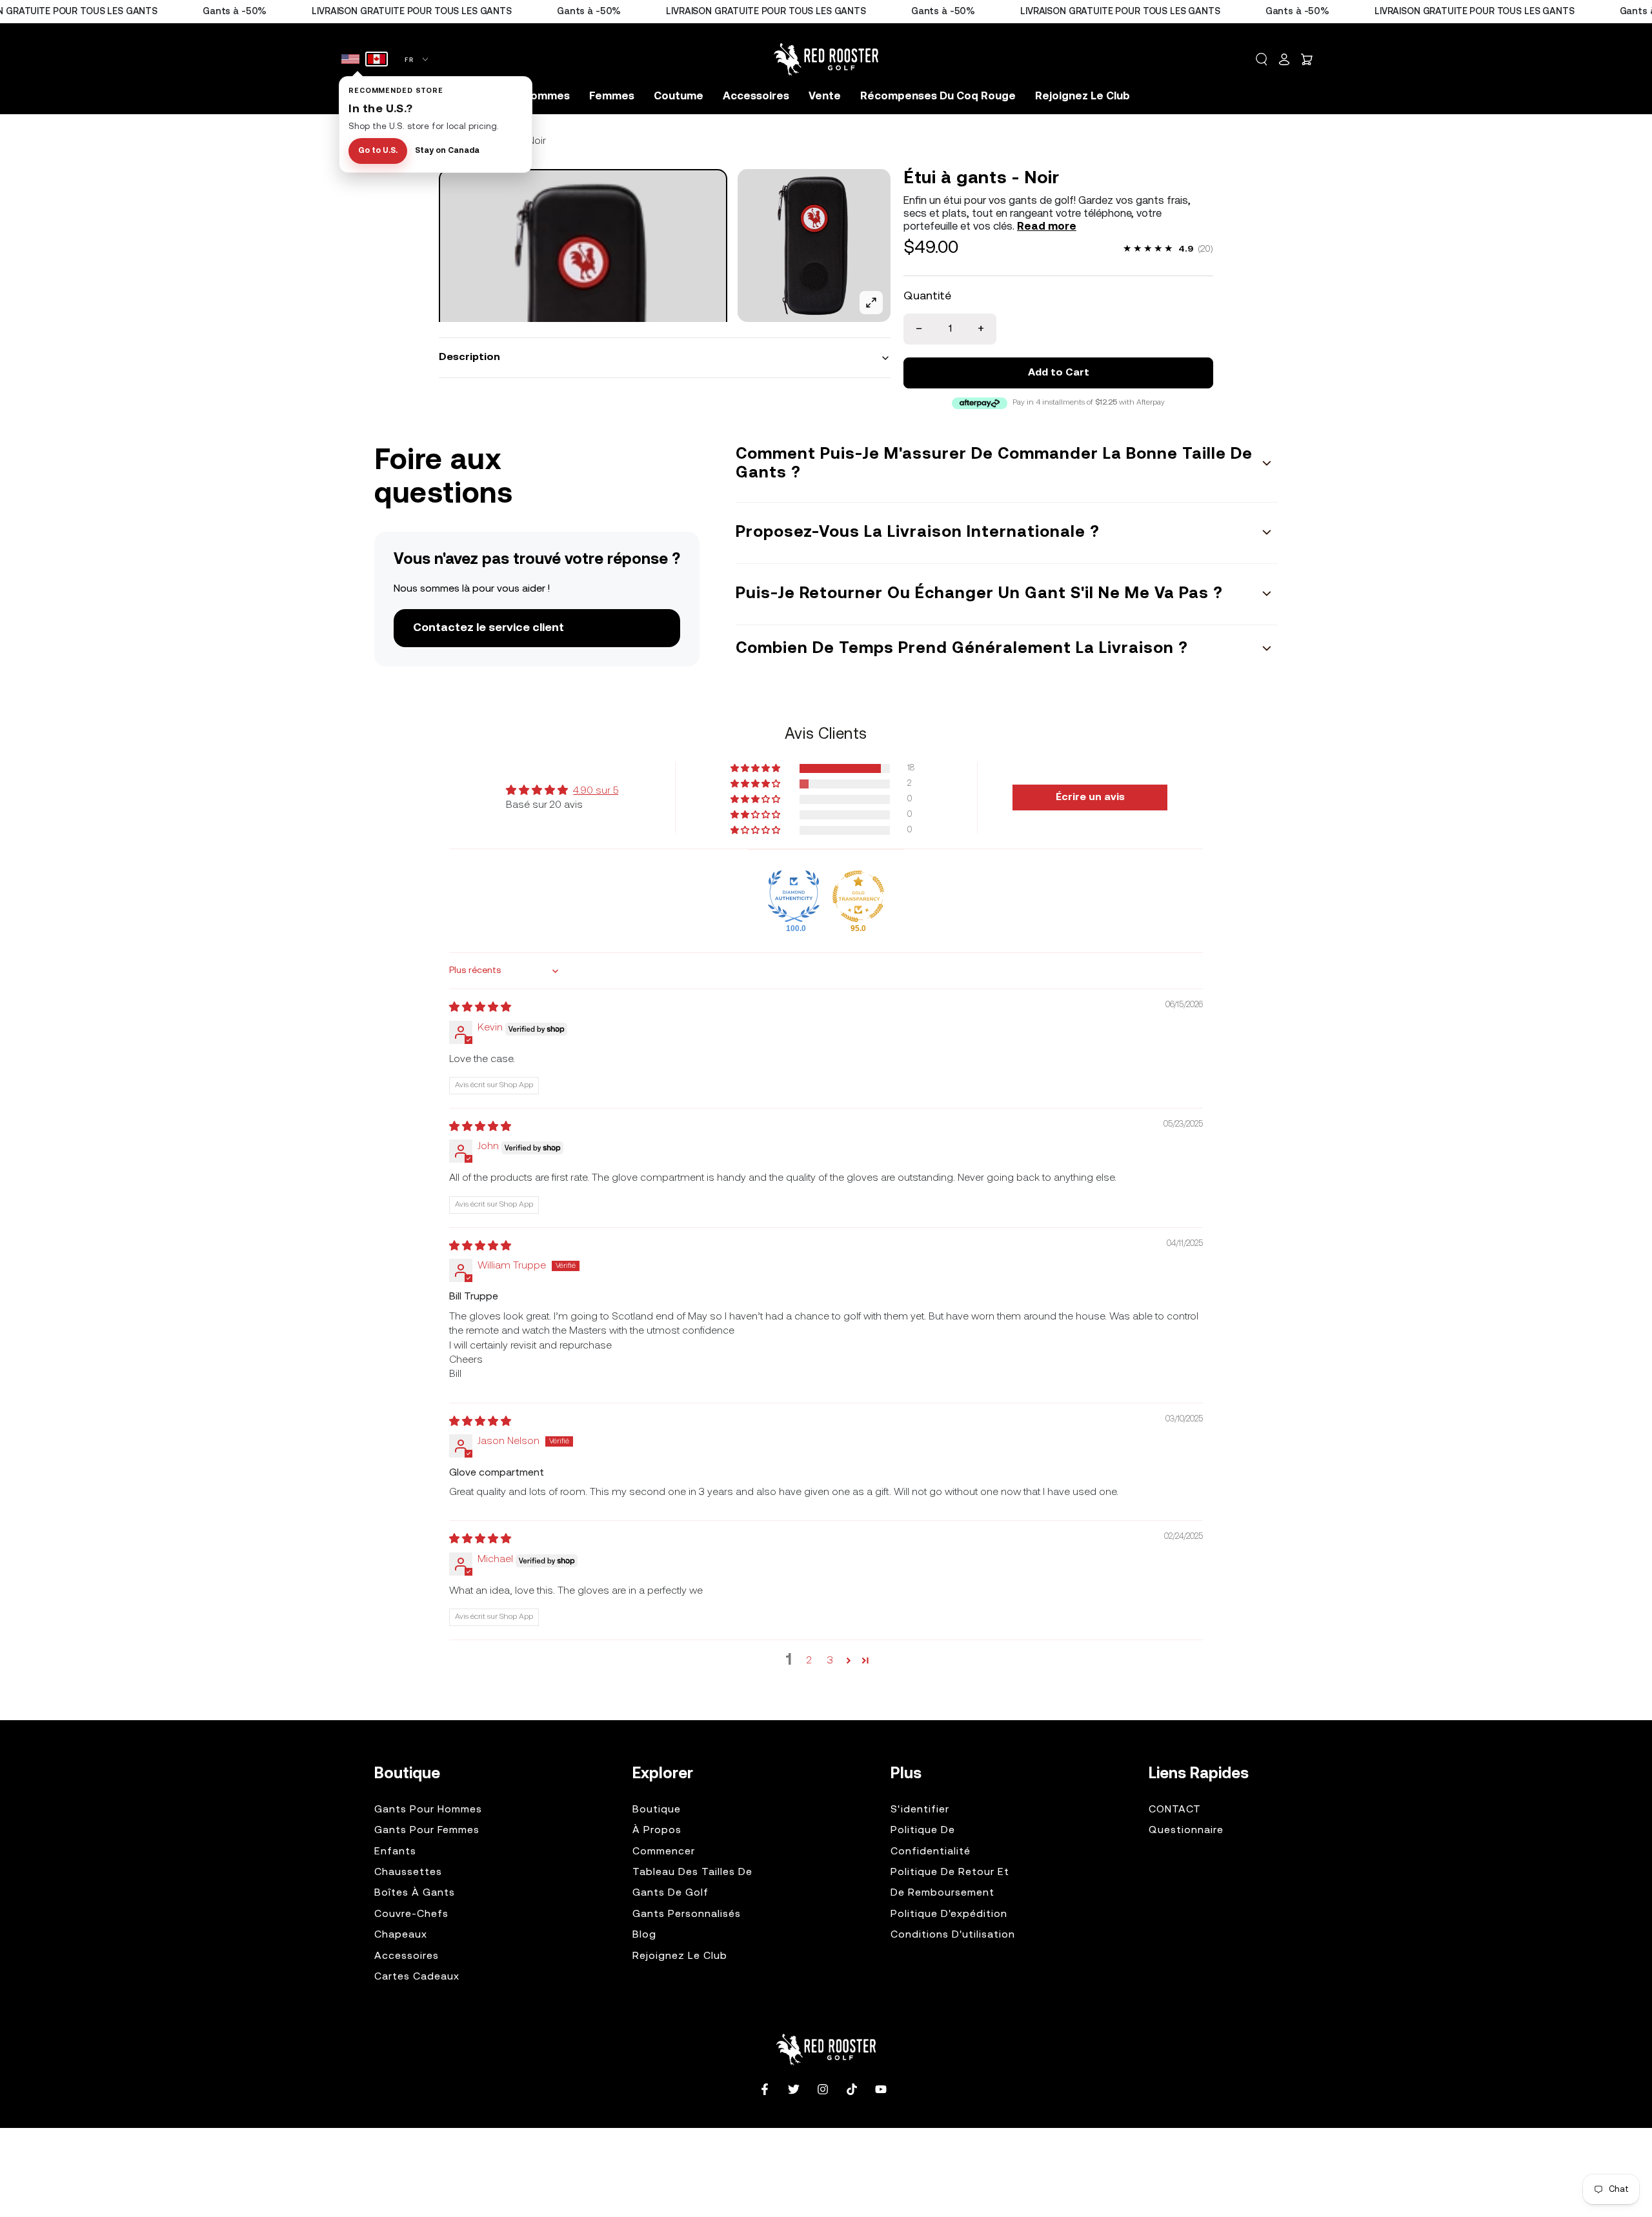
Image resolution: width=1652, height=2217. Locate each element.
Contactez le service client (489, 628)
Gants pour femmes (427, 1831)
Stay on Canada (447, 151)
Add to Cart (1059, 373)
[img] (480, 1008)
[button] (1262, 59)
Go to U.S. (378, 151)
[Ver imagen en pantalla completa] (871, 303)
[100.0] (794, 896)
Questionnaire (1186, 1831)
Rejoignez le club (680, 1956)
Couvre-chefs (411, 1914)
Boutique (657, 1810)
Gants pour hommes (428, 1810)
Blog (644, 1935)
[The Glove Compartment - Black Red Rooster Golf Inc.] (583, 313)
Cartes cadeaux (417, 1977)
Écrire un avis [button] (1090, 798)
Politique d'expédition (949, 1914)
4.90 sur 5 (596, 791)
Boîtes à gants (415, 1893)
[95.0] (858, 896)
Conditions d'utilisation (953, 1935)
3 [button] (830, 1661)
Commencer (664, 1852)
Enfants (395, 1852)
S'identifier (920, 1810)
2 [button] (809, 1661)
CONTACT (1175, 1810)
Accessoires (407, 1956)
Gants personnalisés (687, 1914)
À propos (657, 1831)
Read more (1047, 227)
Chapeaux (401, 1935)
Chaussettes (408, 1872)
